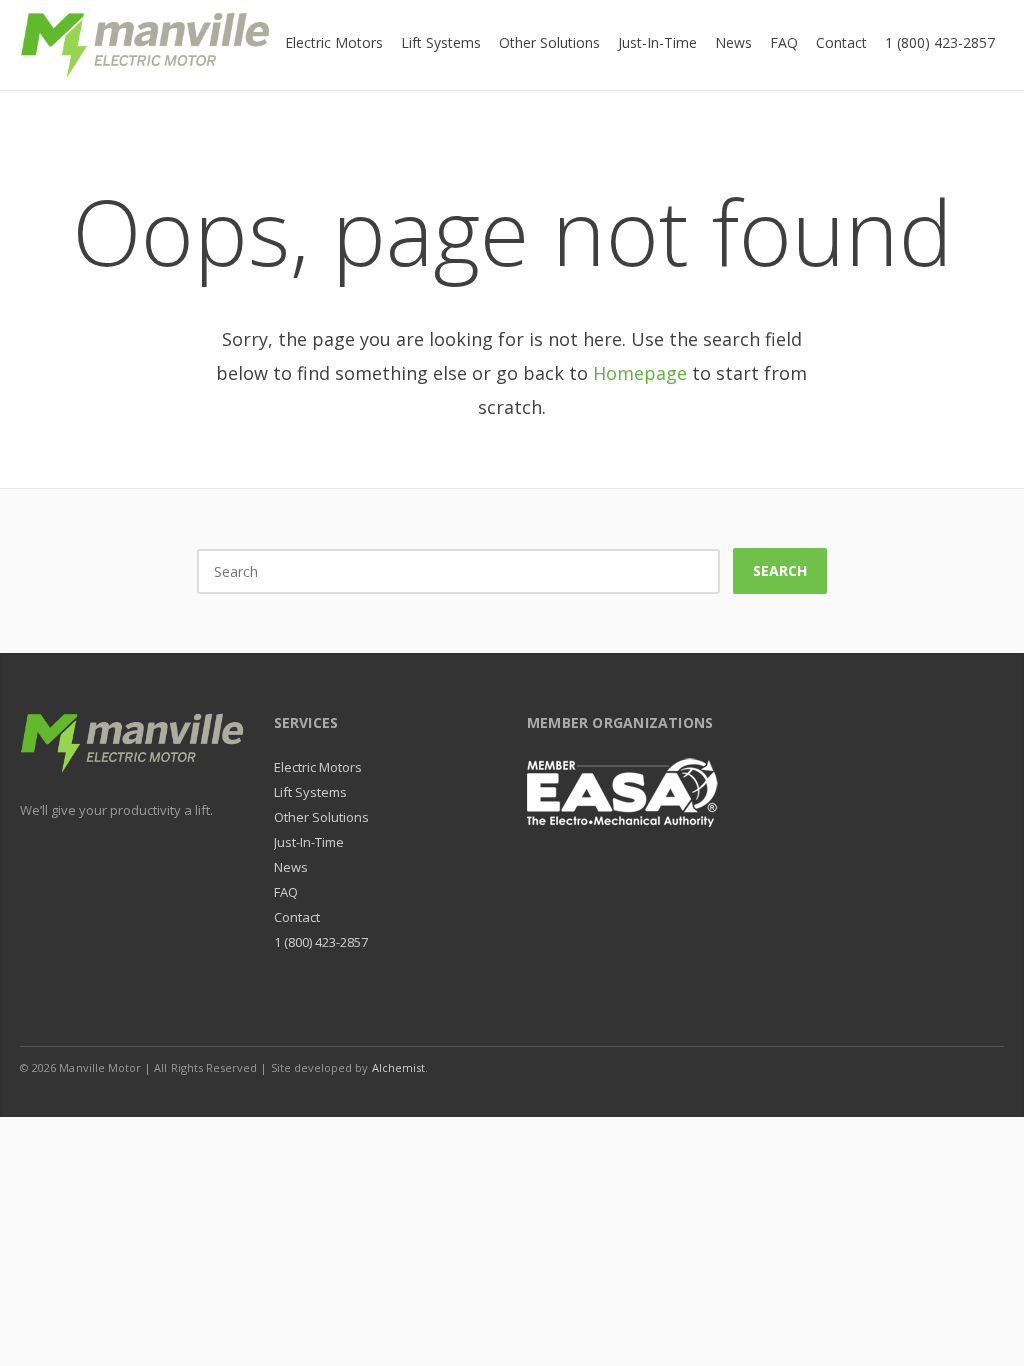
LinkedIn (900, 1067)
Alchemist (399, 1067)
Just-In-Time (309, 842)
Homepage (640, 373)
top (984, 1326)
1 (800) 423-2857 (321, 942)
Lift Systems (311, 792)
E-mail (942, 1067)
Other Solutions (322, 817)
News (291, 867)
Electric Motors (318, 767)
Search (780, 570)
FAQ (286, 892)
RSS (984, 1067)
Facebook (858, 1067)
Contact (297, 917)
